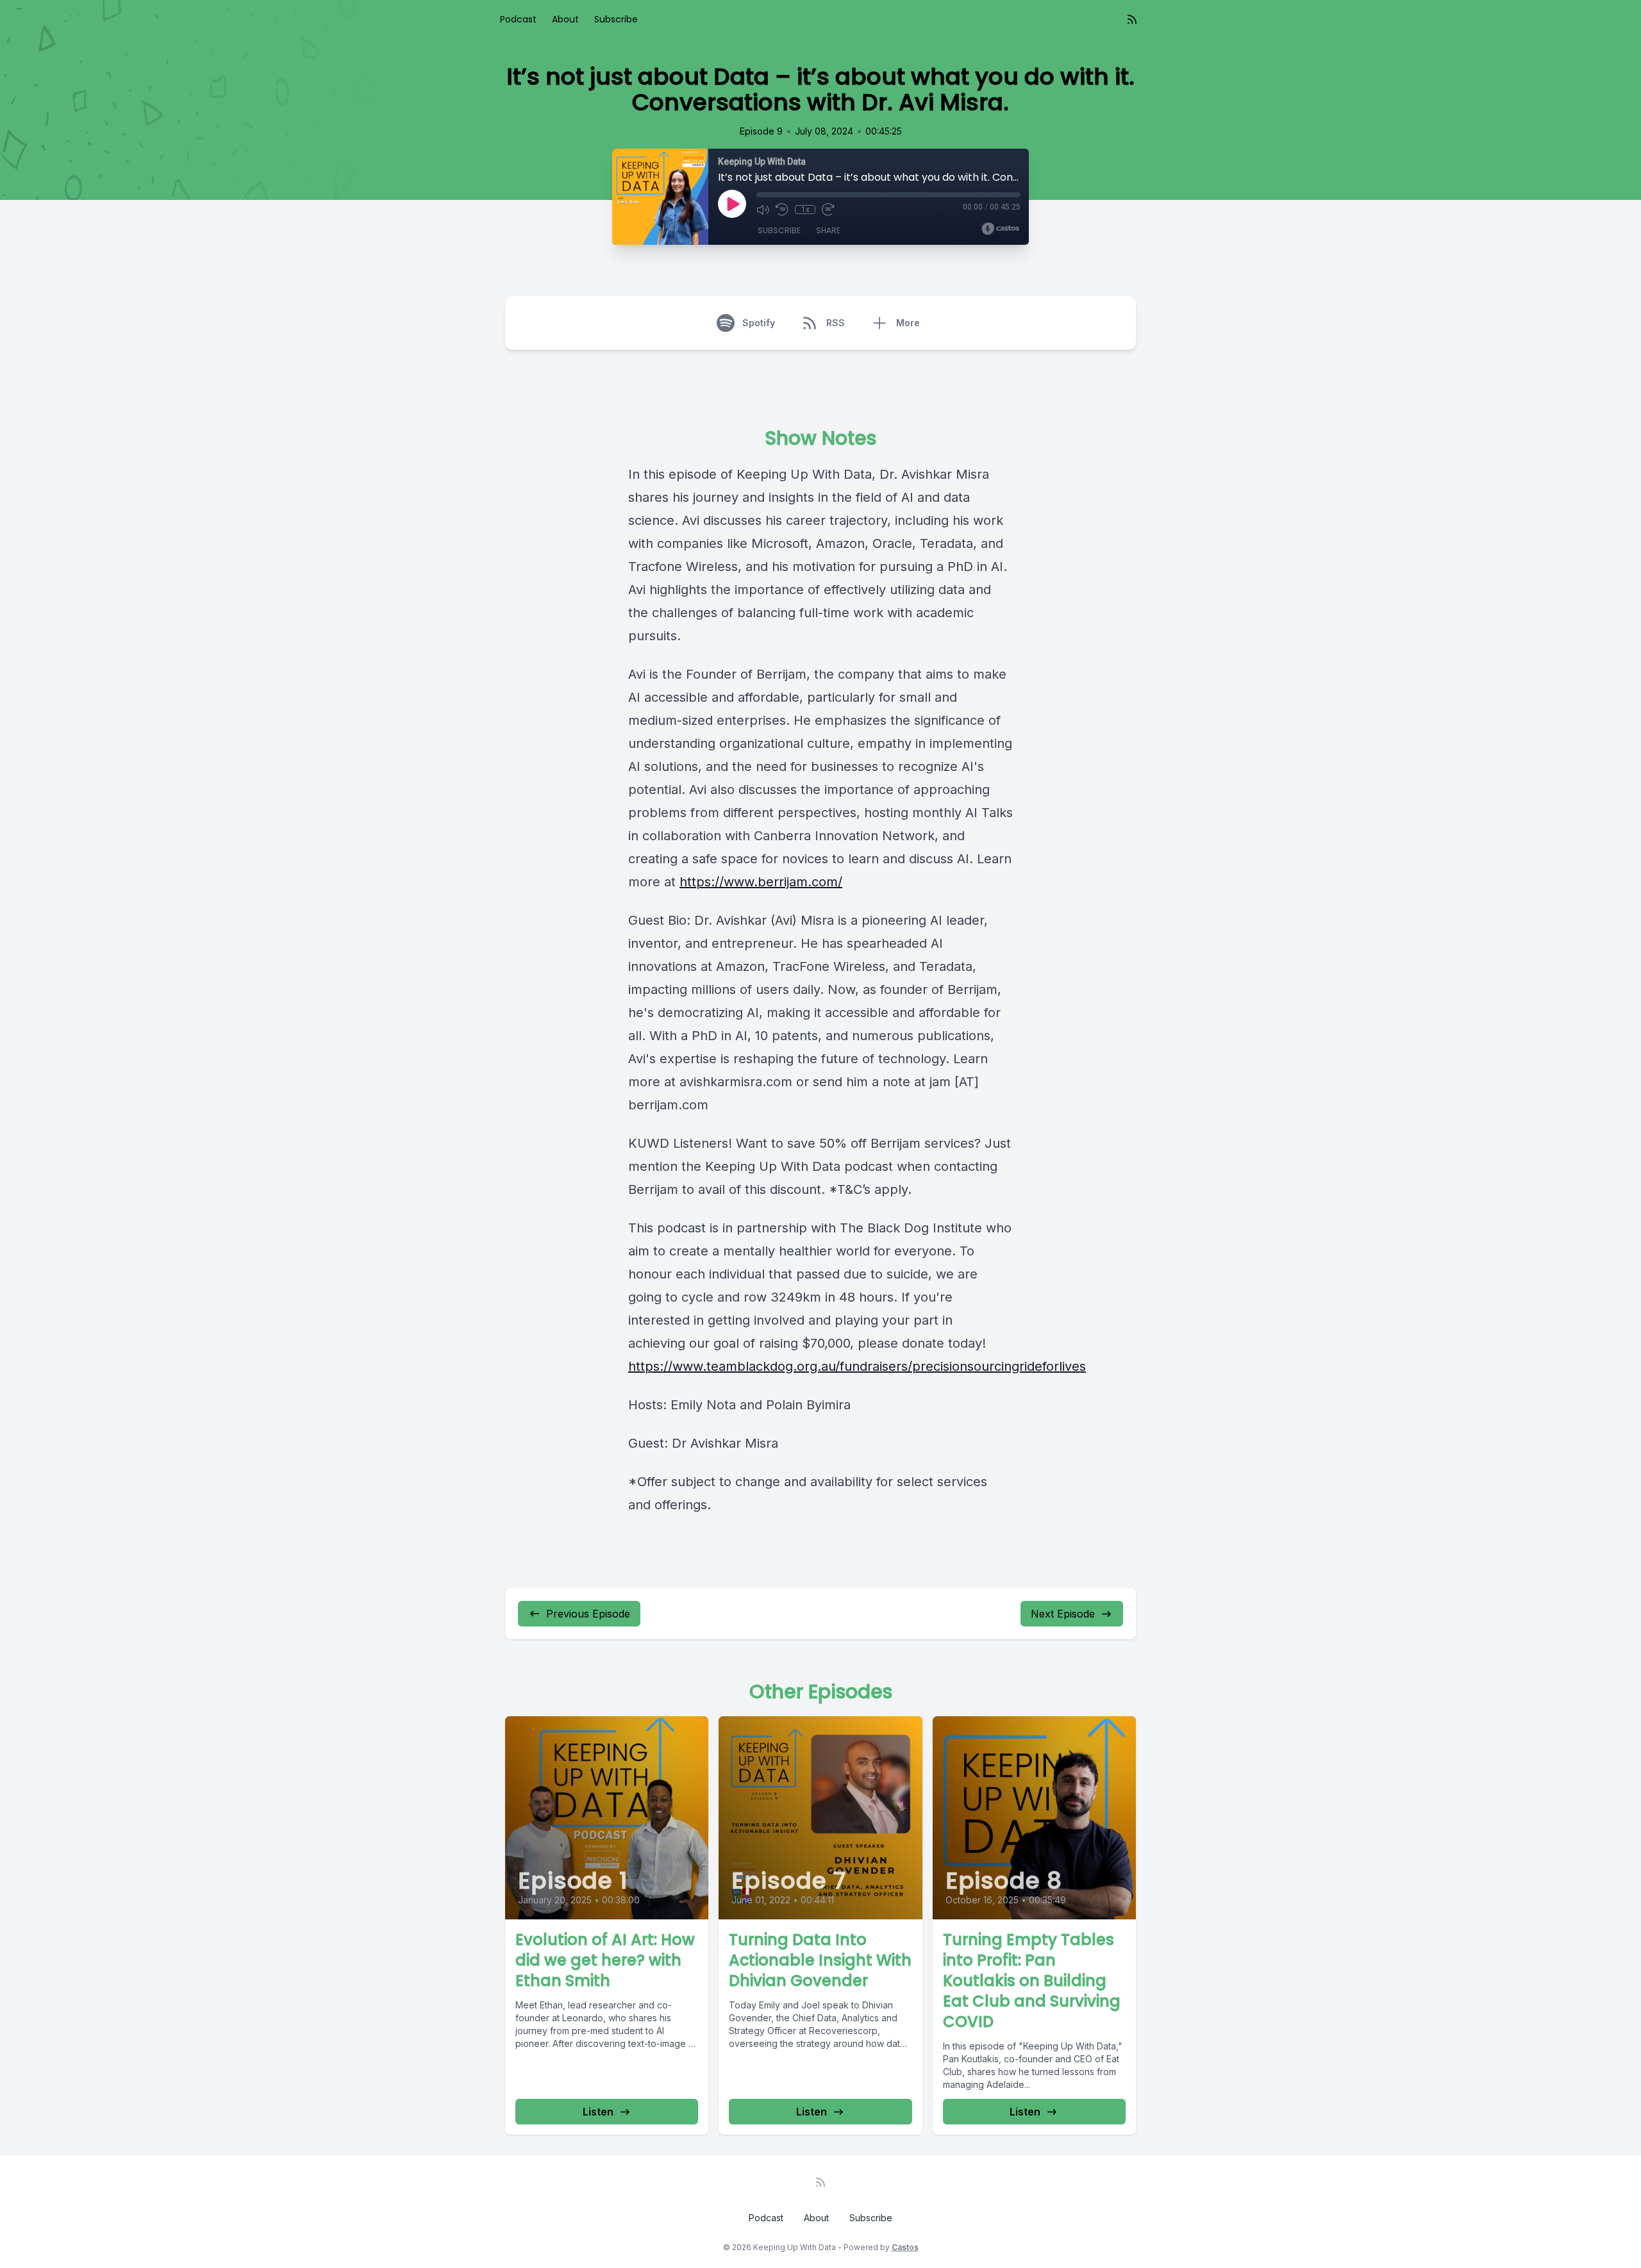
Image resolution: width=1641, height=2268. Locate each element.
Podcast (518, 19)
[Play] (732, 204)
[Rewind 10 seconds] (782, 210)
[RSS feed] (1132, 19)
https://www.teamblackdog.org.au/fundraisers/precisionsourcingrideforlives (857, 1366)
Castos (905, 2247)
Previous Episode (588, 1614)
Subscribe (616, 19)
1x (805, 210)
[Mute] (763, 210)
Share (828, 230)
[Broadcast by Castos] (1000, 229)
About (565, 19)
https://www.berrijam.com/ (761, 882)
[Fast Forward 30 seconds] (828, 210)
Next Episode (1063, 1614)
